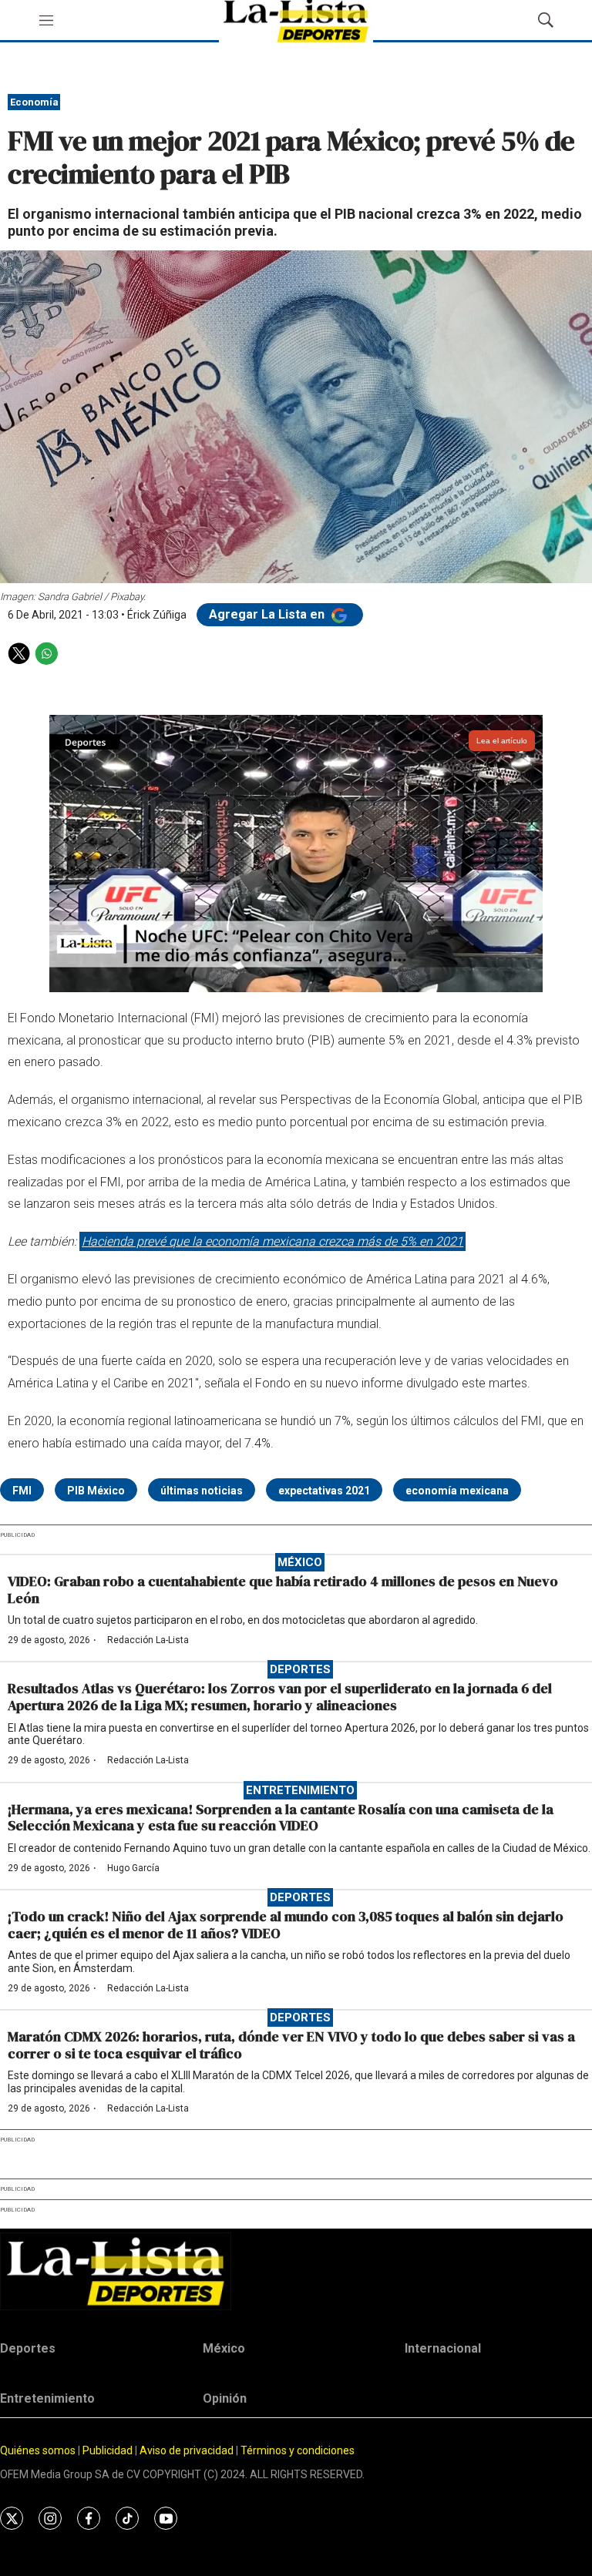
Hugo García (133, 1868)
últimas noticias (202, 1491)
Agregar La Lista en (268, 614)
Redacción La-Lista (148, 1640)
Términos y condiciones (298, 2450)
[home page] (296, 2271)
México (300, 1562)
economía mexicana (457, 1491)
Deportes (300, 1669)
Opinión (225, 2398)
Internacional (443, 2348)
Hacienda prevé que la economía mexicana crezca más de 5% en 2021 (272, 1241)
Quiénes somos (38, 2450)
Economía (34, 102)
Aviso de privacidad (187, 2450)
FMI (22, 1491)
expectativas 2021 (324, 1491)
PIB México (96, 1491)
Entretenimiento (300, 1790)
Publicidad (109, 2450)
